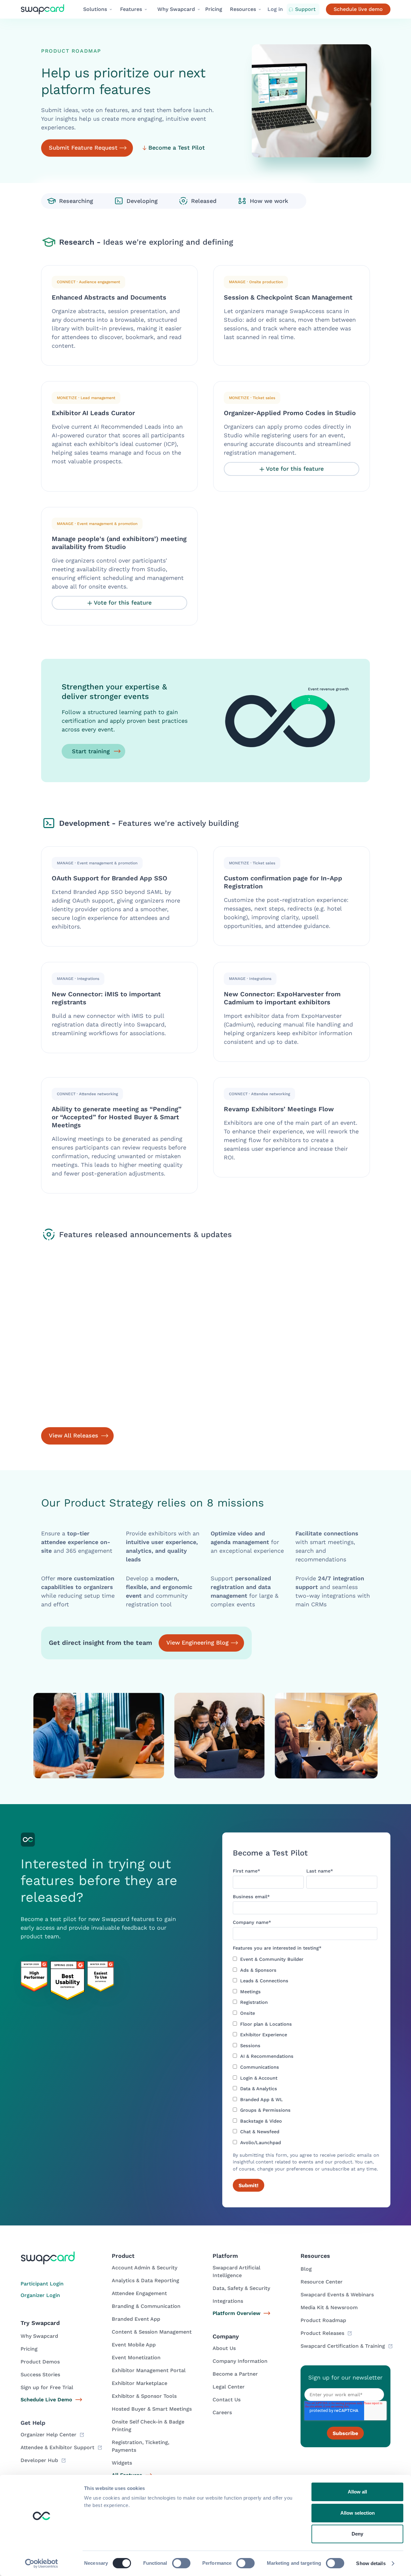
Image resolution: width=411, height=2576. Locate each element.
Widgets (122, 2463)
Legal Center (229, 2387)
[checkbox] (305, 2051)
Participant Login (42, 2284)
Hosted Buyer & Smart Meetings (152, 2409)
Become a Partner (235, 2374)
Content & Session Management (152, 2332)
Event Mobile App (134, 2345)
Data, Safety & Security (241, 2288)
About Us (224, 2348)
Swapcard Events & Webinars (337, 2295)
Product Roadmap (323, 2320)
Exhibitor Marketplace (140, 2383)
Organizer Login (40, 2295)
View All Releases (74, 1435)
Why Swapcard (39, 2336)
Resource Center (322, 2282)
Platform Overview (236, 2313)
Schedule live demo (358, 9)
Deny (357, 2534)
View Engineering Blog (197, 1642)
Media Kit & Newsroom (329, 2307)
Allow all (357, 2492)
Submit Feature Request (83, 148)
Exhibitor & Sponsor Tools (144, 2396)
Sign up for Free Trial (47, 2387)
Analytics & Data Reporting (145, 2280)
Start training (91, 751)
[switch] (181, 2563)
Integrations (228, 2301)
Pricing (214, 9)
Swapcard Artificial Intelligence (236, 2271)
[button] (98, 9)
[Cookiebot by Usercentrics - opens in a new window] (42, 2563)
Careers (222, 2412)
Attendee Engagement (139, 2293)
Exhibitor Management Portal (149, 2370)
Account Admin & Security (144, 2268)
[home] (48, 9)
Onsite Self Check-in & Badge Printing (148, 2426)
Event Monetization (136, 2358)
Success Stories (40, 2375)
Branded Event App (136, 2319)
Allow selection (358, 2513)
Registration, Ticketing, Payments (140, 2446)
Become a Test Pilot (177, 148)
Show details (371, 2563)
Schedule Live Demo (46, 2400)
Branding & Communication (146, 2306)
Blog (306, 2269)
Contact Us (227, 2400)
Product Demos (40, 2362)
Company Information (240, 2361)
